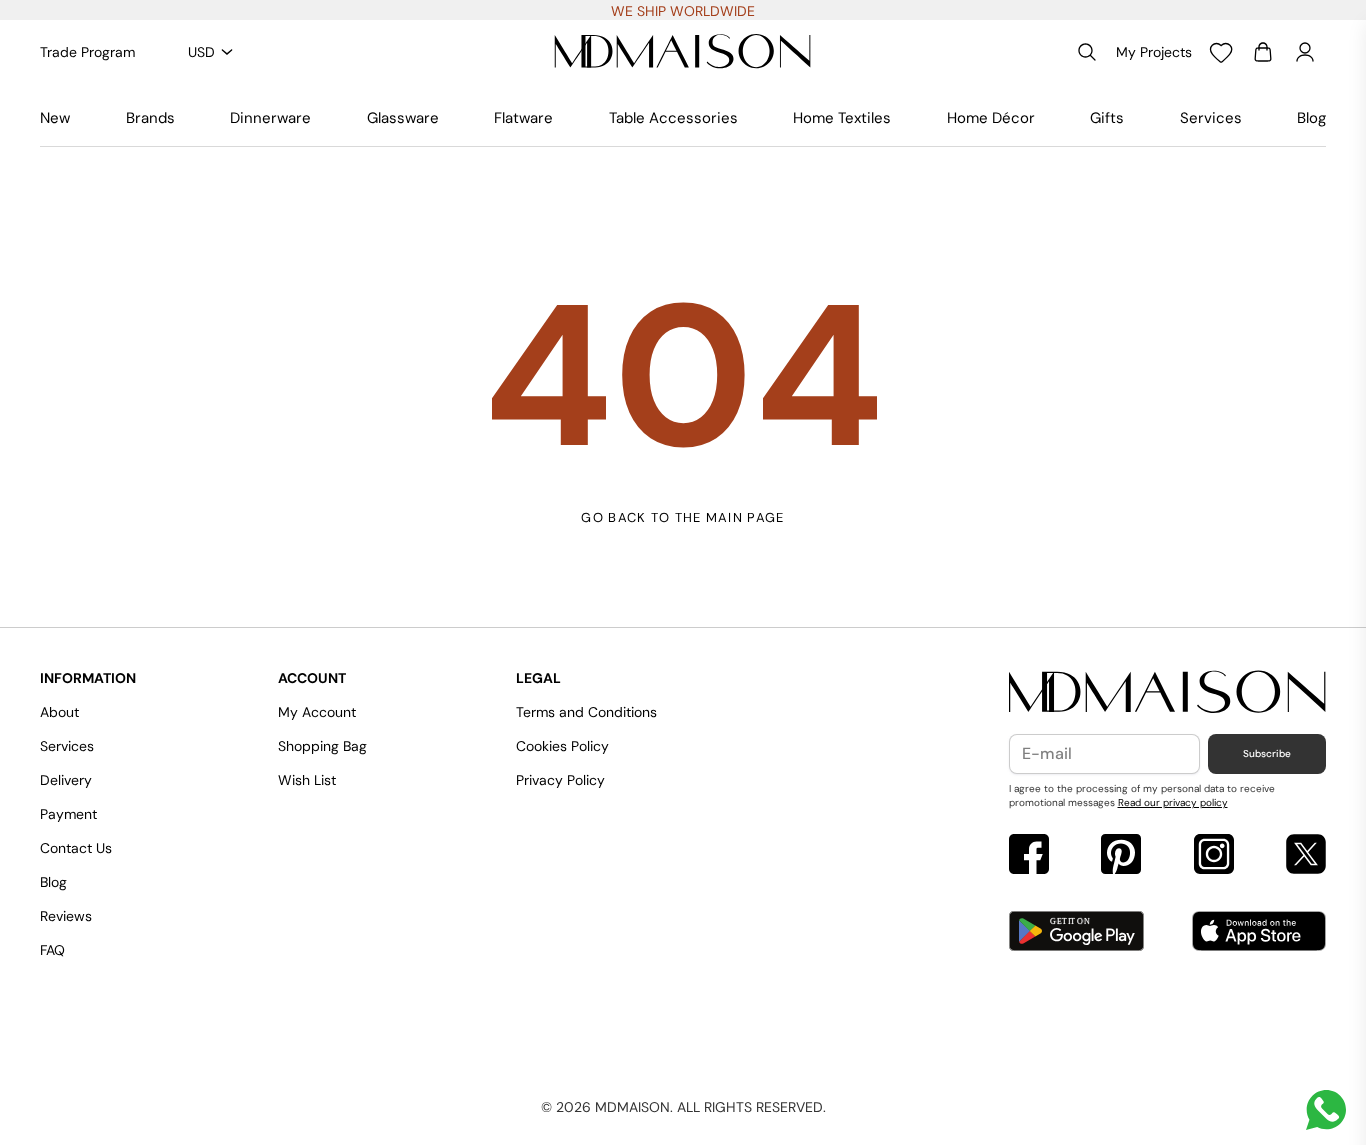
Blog (1311, 118)
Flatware (523, 118)
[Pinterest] (1121, 856)
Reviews (66, 916)
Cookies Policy (562, 746)
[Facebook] (1029, 856)
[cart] (1263, 52)
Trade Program (87, 52)
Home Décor (991, 118)
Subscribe (1267, 753)
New (55, 118)
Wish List (307, 780)
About (59, 712)
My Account (317, 712)
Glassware (403, 118)
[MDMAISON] (683, 52)
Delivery (66, 780)
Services (1211, 118)
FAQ (52, 950)
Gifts (1107, 118)
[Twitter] (1306, 856)
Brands (150, 118)
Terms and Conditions (586, 712)
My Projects (1154, 52)
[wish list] (1221, 52)
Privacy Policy (560, 780)
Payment (68, 814)
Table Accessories (673, 118)
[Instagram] (1214, 856)
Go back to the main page (682, 517)
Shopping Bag (322, 746)
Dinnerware (270, 118)
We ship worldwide (683, 11)
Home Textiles (842, 118)
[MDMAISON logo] (1168, 693)
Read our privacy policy (1173, 802)
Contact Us (76, 848)
